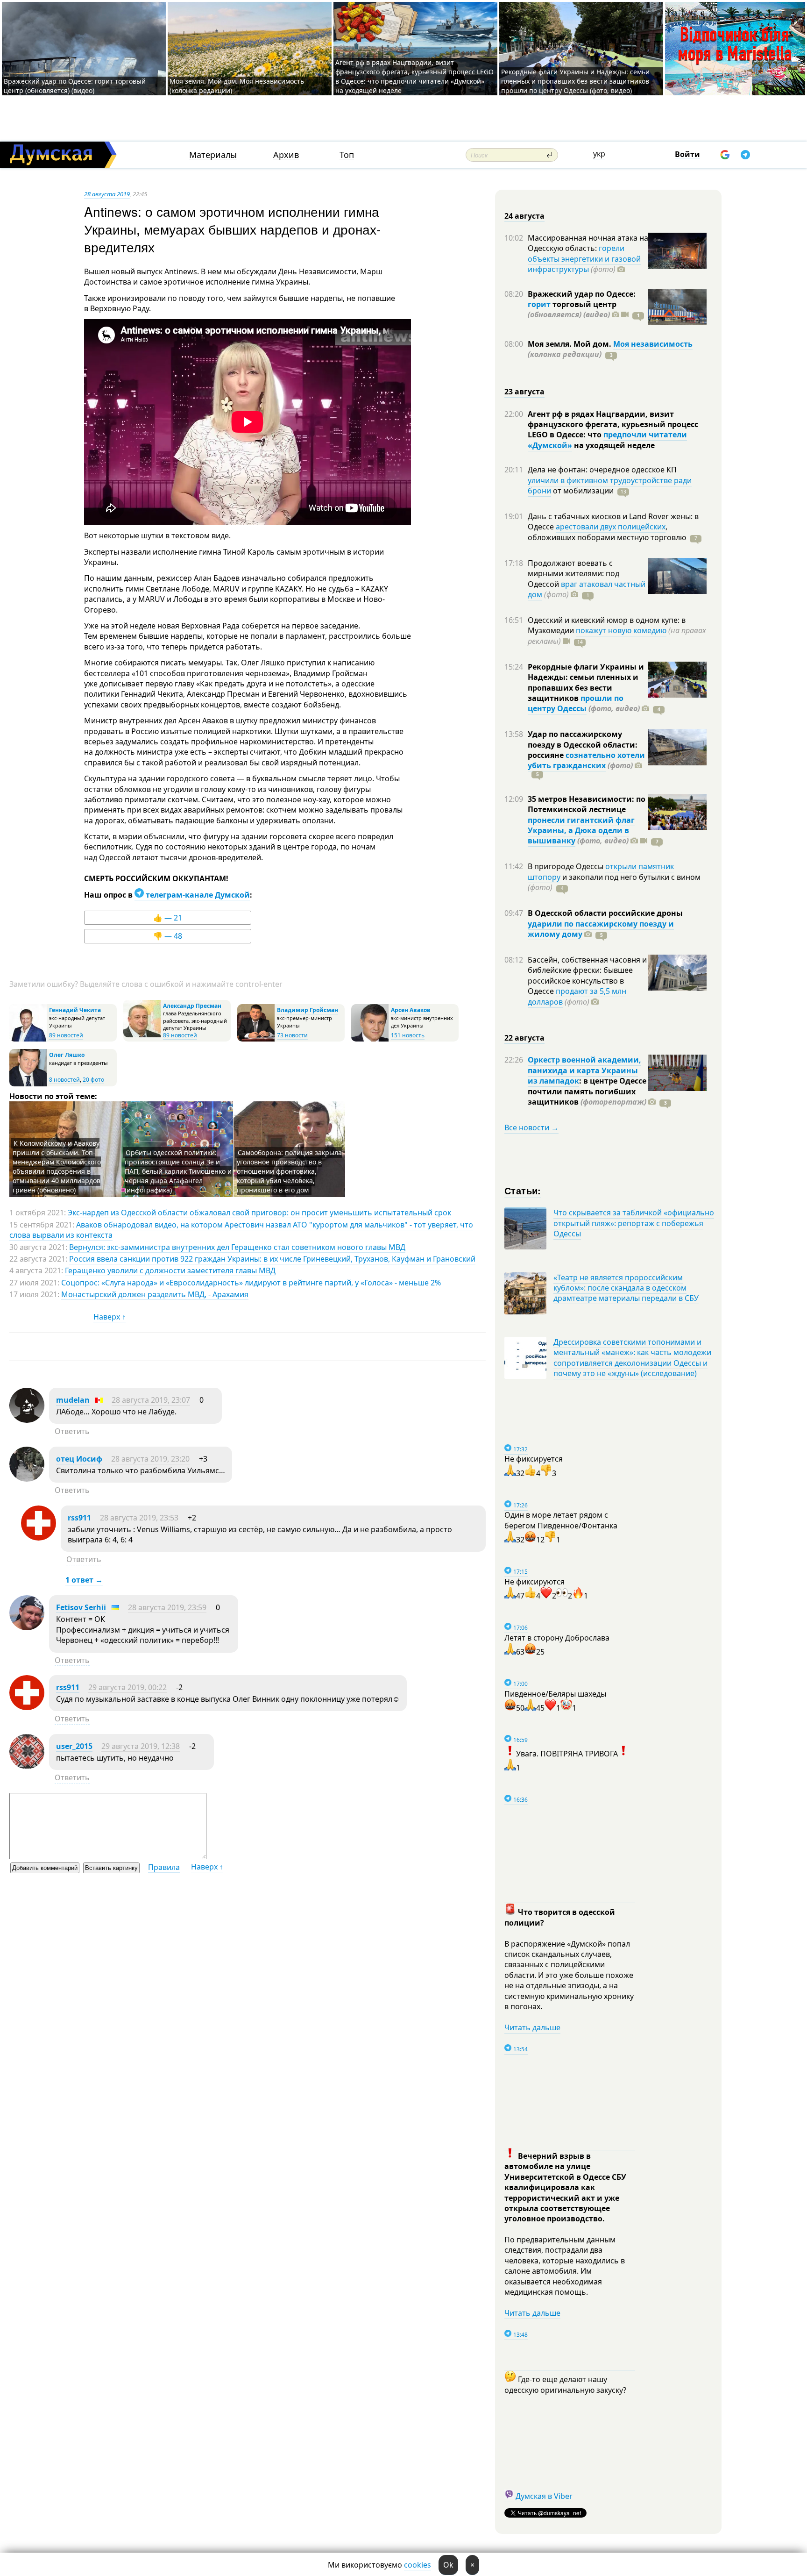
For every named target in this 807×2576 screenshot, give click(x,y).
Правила (164, 1867)
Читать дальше (532, 2027)
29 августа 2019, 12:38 (141, 1746)
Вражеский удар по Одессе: (582, 294)
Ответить (72, 1431)
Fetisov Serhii (81, 1607)
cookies (418, 2565)
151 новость (408, 1035)
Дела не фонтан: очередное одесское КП (602, 470)
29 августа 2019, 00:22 (127, 1687)
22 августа (524, 1038)
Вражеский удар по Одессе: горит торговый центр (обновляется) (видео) (75, 86)
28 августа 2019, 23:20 (150, 1459)
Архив (286, 155)
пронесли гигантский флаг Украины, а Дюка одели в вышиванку (581, 831)
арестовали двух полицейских (611, 527)
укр (599, 154)
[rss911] (39, 1538)
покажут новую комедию (621, 630)
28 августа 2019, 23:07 (151, 1400)
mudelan (73, 1400)
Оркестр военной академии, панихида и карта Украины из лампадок (584, 1070)
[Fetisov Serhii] (27, 1627)
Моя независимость (653, 344)
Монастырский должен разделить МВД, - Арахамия (155, 1294)
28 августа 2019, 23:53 (139, 1518)
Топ (347, 155)
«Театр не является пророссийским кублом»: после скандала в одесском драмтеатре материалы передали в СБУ (626, 1288)
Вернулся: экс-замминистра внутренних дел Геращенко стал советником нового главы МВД (237, 1247)
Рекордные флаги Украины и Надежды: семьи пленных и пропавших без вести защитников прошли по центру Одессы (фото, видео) (575, 81)
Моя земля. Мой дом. (570, 344)
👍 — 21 (168, 918)
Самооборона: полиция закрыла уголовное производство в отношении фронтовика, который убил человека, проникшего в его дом (289, 1171)
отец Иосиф (79, 1459)
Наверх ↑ (110, 1317)
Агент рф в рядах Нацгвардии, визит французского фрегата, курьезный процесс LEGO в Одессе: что (613, 425)
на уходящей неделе (613, 445)
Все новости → (531, 1127)
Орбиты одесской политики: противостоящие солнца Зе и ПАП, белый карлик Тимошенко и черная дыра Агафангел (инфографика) (178, 1171)
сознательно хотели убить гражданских (586, 760)
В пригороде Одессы (566, 866)
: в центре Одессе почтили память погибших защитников (587, 1091)
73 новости (292, 1035)
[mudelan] (27, 1420)
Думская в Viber (544, 2496)
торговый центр (572, 309)
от (582, 491)
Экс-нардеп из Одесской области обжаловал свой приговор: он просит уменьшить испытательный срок (259, 1213)
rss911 (79, 1518)
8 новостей (64, 1080)
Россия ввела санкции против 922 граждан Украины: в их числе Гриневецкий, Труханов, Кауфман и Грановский (272, 1259)
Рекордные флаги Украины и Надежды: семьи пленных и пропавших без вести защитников (586, 682)
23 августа (524, 392)
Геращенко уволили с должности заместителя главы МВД (170, 1270)
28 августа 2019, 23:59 (167, 1607)
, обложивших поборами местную (607, 532)
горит (539, 304)
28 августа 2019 (107, 194)
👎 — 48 (168, 936)
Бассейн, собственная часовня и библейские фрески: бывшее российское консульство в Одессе (587, 975)
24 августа (524, 216)
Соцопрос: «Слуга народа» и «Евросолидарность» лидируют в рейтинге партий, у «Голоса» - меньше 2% (251, 1283)
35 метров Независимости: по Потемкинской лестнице (587, 804)
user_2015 (74, 1746)
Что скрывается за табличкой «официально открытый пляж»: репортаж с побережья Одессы (634, 1223)
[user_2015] (27, 1766)
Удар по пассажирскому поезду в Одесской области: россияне (583, 745)
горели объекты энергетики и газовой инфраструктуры (584, 259)
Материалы (213, 155)
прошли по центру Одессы (576, 703)
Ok (448, 2565)
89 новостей (66, 1035)
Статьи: (523, 1190)
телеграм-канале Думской (197, 895)
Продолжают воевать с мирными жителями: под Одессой (573, 574)
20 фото (93, 1080)
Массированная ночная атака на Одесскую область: (588, 243)
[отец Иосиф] (27, 1479)
